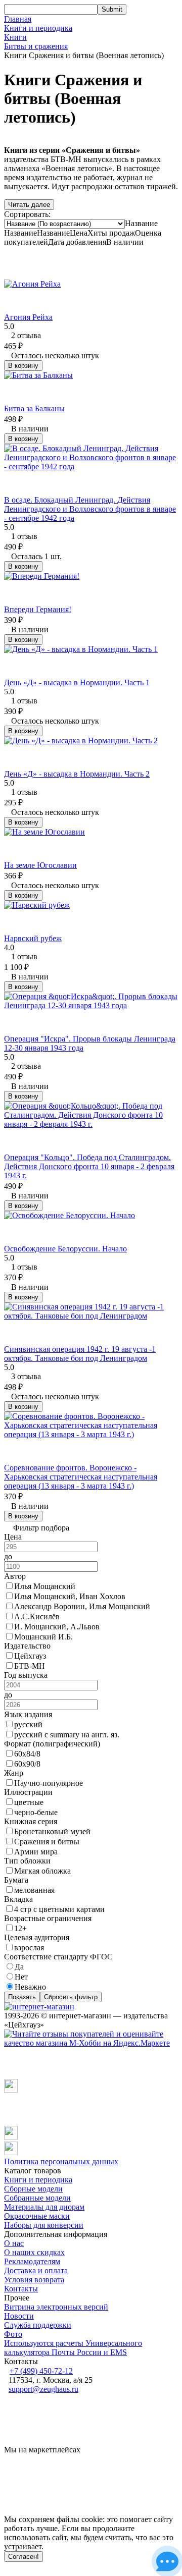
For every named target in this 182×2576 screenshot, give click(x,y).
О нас (14, 2243)
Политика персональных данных (61, 2161)
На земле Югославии (40, 865)
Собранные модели (37, 2198)
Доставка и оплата (36, 2270)
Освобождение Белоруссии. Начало (65, 1249)
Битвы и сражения (36, 46)
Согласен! (24, 2557)
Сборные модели (33, 2189)
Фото (13, 2334)
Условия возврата (34, 2280)
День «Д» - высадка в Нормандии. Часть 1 (77, 682)
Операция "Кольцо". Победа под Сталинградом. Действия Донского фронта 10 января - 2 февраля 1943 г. (89, 1166)
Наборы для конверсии (44, 2225)
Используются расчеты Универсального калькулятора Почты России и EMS (73, 2348)
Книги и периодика (38, 28)
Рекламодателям (32, 2261)
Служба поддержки (38, 2325)
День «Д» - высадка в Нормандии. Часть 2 (77, 774)
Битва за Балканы (34, 408)
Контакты (21, 2289)
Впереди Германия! (38, 609)
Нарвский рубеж (33, 938)
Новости (19, 2316)
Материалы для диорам (44, 2207)
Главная (18, 19)
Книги (15, 37)
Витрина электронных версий (56, 2307)
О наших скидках (34, 2252)
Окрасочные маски (37, 2216)
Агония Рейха (28, 317)
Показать (22, 1997)
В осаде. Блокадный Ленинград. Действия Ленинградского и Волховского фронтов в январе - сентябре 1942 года (90, 509)
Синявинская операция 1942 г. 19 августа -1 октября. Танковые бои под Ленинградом (80, 1354)
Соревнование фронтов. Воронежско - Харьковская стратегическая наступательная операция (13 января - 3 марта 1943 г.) (81, 1477)
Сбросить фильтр (71, 1997)
